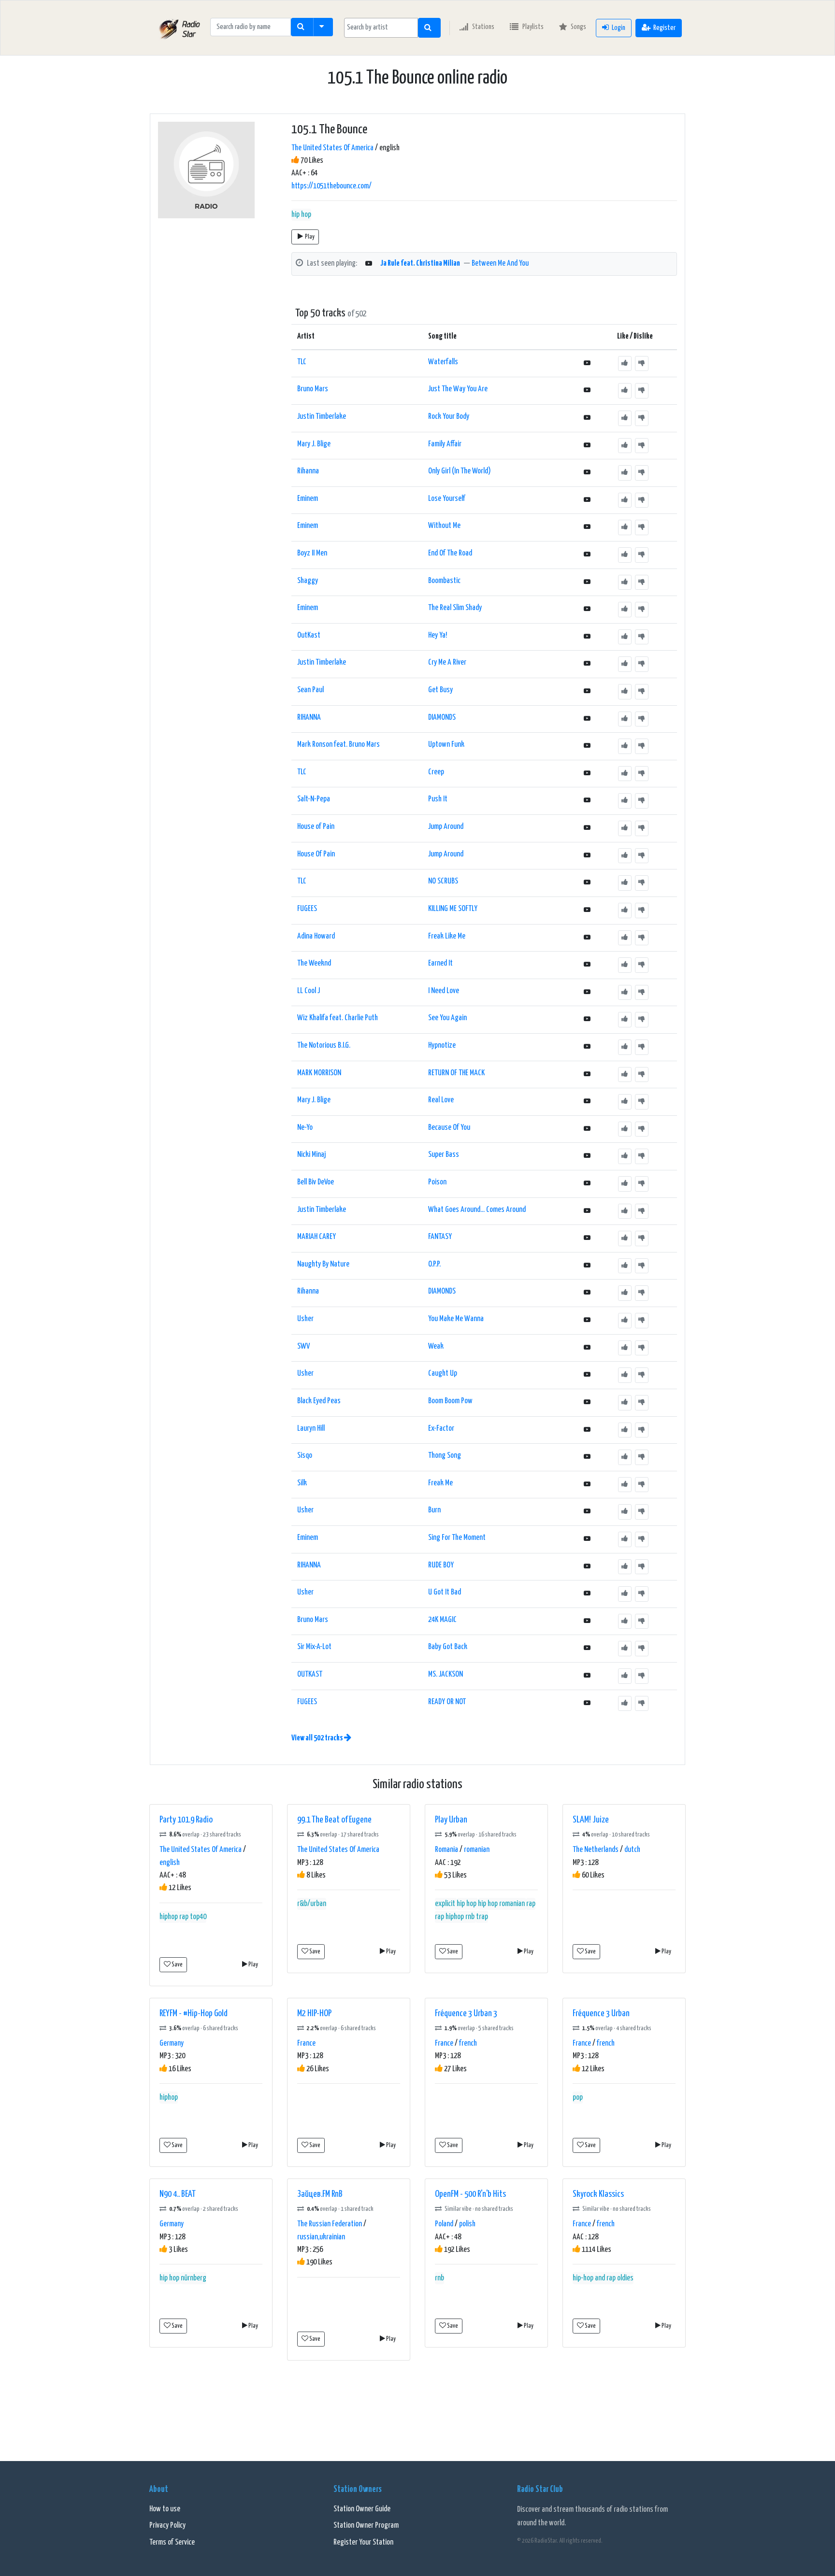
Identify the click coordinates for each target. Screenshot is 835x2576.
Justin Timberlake (322, 417)
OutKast (309, 635)
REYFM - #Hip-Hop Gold (194, 2014)
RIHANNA (309, 718)
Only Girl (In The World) (460, 471)
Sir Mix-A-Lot (314, 1647)
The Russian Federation (330, 2224)
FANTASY (440, 1237)
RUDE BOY (441, 1565)
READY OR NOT (447, 1702)
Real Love (441, 1100)
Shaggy (308, 581)
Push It (438, 799)
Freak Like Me (447, 936)
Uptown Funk (446, 745)
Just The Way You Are (458, 389)
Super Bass (444, 1155)
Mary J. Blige (314, 444)
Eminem (308, 499)
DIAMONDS (442, 718)
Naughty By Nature (323, 1264)
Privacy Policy (167, 2526)
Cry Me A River (447, 662)
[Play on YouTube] (369, 264)
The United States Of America (332, 148)
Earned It (440, 963)
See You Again (447, 1018)
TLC (302, 362)
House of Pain (316, 827)
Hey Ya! (438, 635)
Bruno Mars (313, 389)
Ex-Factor (441, 1429)
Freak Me (440, 1483)
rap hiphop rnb (455, 1917)
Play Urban (451, 1820)
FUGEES (307, 909)
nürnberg (194, 2278)
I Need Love (444, 991)
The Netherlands (596, 1850)
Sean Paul (310, 690)
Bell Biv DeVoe (316, 1182)
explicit (445, 1904)
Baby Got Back (448, 1647)
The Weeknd (314, 963)
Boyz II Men (312, 553)
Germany (172, 2043)
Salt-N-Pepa (314, 799)
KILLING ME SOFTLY (453, 909)
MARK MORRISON (319, 1073)
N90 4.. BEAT (178, 2194)
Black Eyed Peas (319, 1401)
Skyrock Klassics (598, 2194)
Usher (305, 1319)
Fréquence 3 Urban (601, 2014)
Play (310, 237)
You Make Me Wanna (456, 1319)
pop (578, 2098)
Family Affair (445, 444)
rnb (439, 2278)
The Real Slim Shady (455, 608)
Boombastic (444, 581)
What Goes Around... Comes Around (477, 1210)
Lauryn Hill (311, 1429)
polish (467, 2224)
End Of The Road (450, 553)
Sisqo (305, 1456)
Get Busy (440, 690)
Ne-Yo (305, 1128)
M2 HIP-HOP (314, 2014)
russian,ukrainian (321, 2237)
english (170, 1863)
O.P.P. (434, 1264)
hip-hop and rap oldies (603, 2278)
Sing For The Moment (457, 1538)
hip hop (301, 215)
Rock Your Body (449, 417)
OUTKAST (310, 1674)
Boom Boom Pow (450, 1401)
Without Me (444, 526)
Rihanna (308, 471)
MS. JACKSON (446, 1674)
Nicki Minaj (311, 1155)
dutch (632, 1850)
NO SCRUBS (443, 881)
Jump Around (446, 827)
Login (619, 28)
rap (184, 1917)
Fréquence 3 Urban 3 (466, 2014)
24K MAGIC (442, 1620)
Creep (436, 772)
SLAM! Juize (591, 1820)
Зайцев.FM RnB (320, 2194)
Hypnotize (442, 1046)
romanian (477, 1850)
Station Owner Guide (362, 2509)
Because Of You (449, 1128)
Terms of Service (172, 2542)
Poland (444, 2224)
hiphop (169, 1917)
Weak (436, 1346)
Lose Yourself (447, 499)
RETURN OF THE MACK (456, 1073)
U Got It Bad (445, 1592)
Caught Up (443, 1373)
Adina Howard (316, 936)
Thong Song (445, 1456)
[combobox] (381, 28)
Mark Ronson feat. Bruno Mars (338, 745)
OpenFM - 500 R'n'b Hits (470, 2194)
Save (177, 1965)
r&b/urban (312, 1904)
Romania (446, 1850)
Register (664, 28)
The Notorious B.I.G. (324, 1046)
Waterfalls (443, 362)
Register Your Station (363, 2542)
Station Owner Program (366, 2526)
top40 (198, 1917)
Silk (302, 1483)
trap (482, 1917)
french (468, 2043)
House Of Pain (316, 854)
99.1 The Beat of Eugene (334, 1820)
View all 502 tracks (318, 1738)
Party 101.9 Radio (186, 1820)
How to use (165, 2509)
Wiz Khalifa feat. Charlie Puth (338, 1018)
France (306, 2043)
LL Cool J (309, 991)
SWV (303, 1346)
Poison (437, 1182)
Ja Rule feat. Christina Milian (420, 263)
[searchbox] (381, 28)
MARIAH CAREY (317, 1237)
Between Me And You (500, 263)
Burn (434, 1510)
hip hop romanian (501, 1904)
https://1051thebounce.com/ (331, 186)
